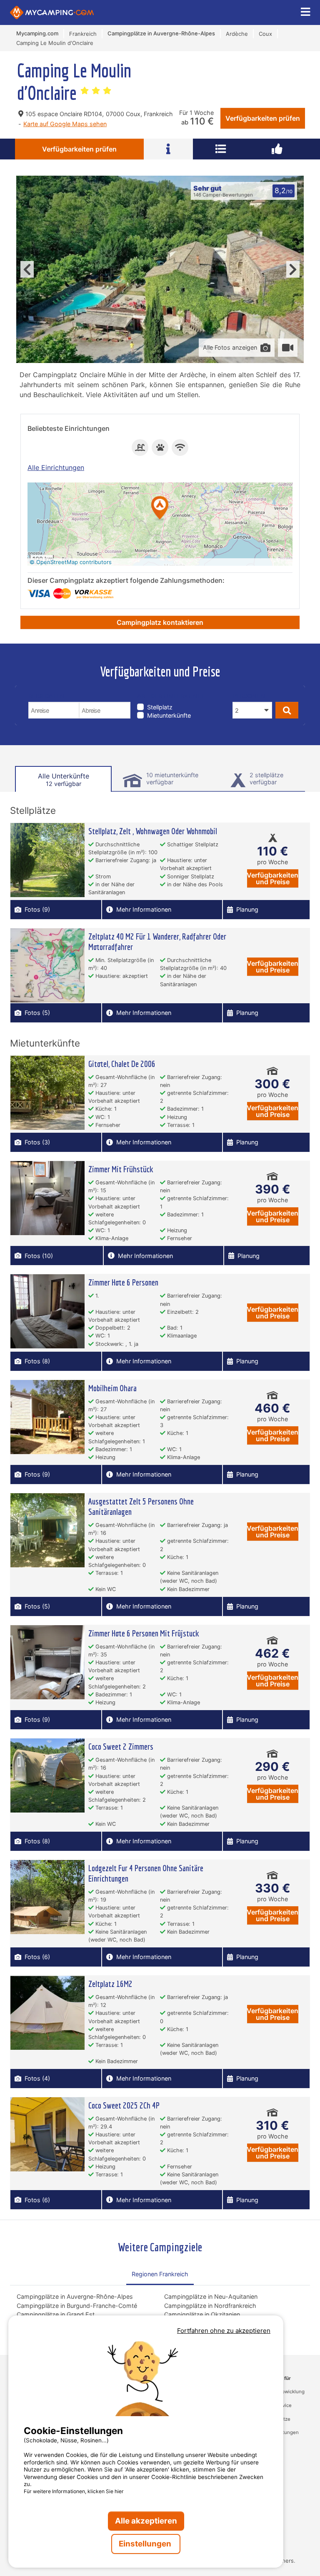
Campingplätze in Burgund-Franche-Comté (77, 2306)
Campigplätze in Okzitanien (202, 2314)
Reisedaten (46, 696)
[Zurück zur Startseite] (52, 12)
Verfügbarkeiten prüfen (263, 118)
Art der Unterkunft (171, 696)
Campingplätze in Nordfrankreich (210, 2306)
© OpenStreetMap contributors (71, 562)
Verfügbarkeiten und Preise (273, 878)
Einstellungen (146, 2544)
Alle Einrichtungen (56, 467)
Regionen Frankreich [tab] (160, 2274)
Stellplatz (160, 707)
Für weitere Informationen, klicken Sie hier (74, 2491)
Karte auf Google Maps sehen (65, 124)
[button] (160, 508)
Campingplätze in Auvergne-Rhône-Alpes (75, 2296)
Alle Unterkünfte (64, 780)
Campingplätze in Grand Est (56, 2314)
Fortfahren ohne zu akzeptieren (224, 2331)
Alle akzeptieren (146, 2521)
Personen (249, 696)
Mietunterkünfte (169, 715)
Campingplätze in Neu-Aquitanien (211, 2296)
